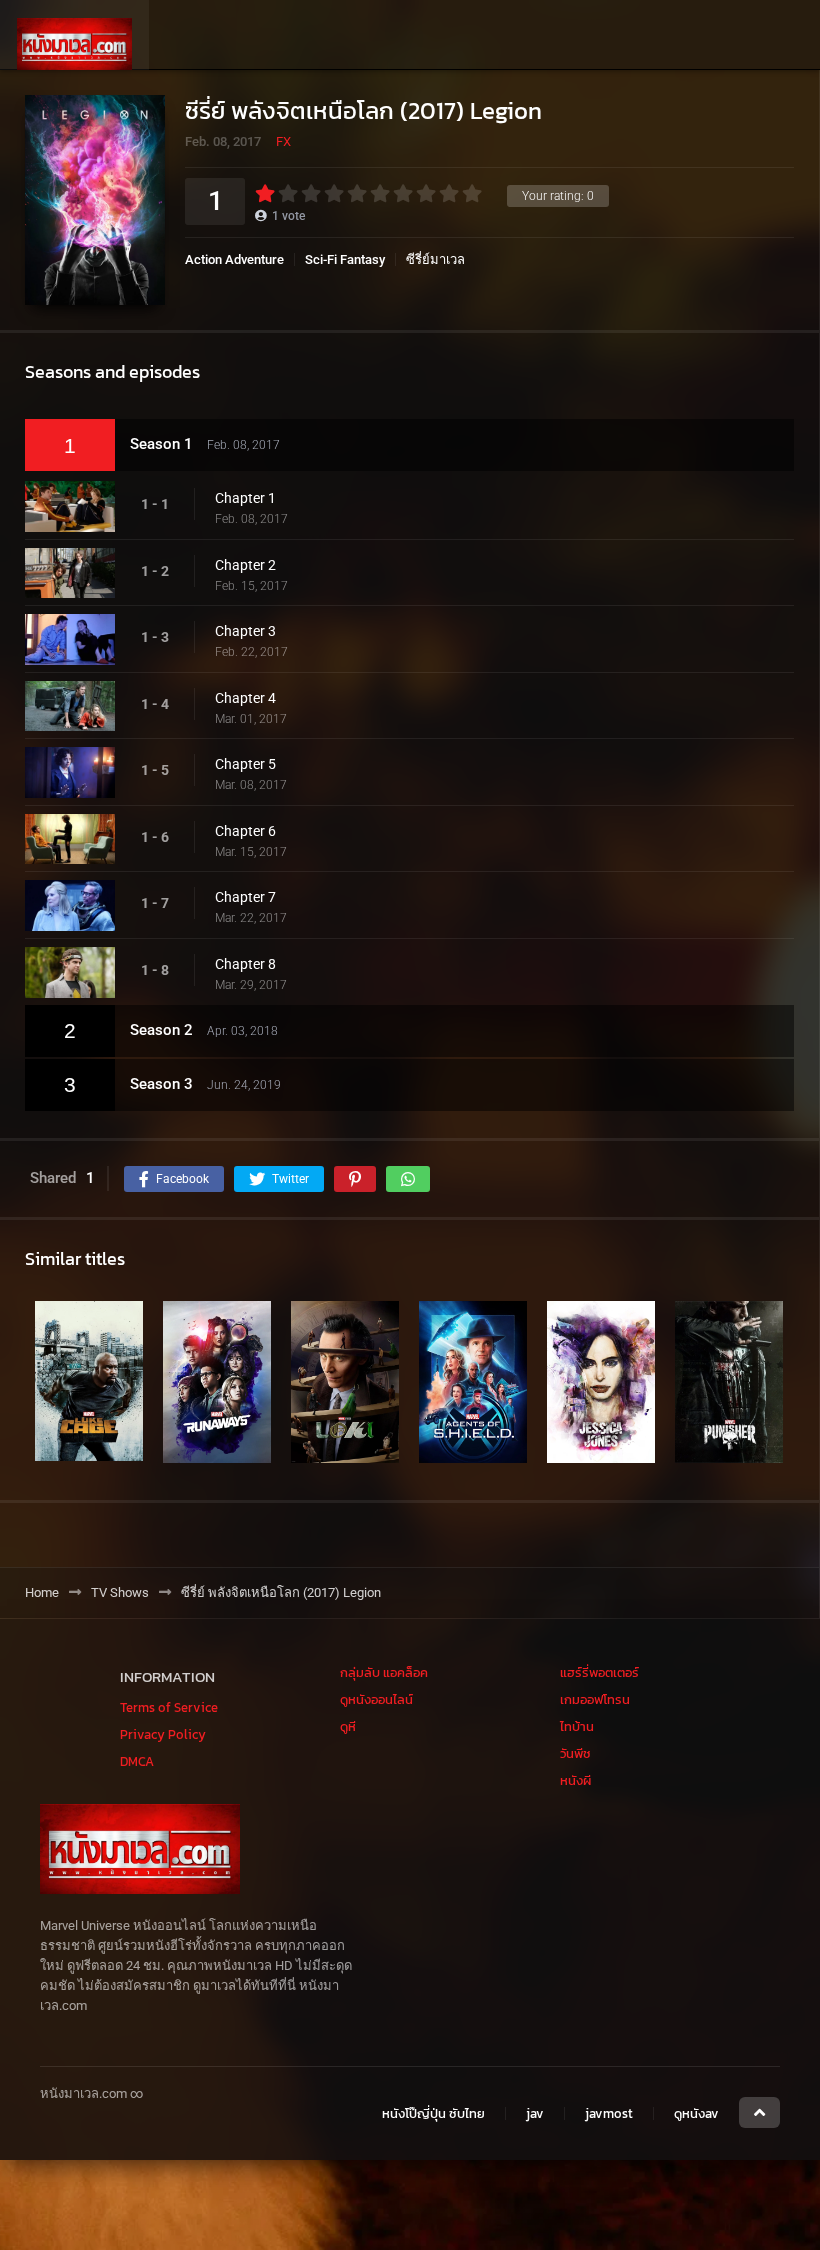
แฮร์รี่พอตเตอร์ (599, 1672)
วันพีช (575, 1753)
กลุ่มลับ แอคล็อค (384, 1672)
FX (283, 141)
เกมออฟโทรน (595, 1699)
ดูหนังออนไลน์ (376, 1699)
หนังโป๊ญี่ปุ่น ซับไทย (433, 2113)
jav (535, 2113)
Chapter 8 (245, 964)
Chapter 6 (245, 831)
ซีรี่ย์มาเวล (435, 259)
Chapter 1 (245, 498)
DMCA (137, 1761)
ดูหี (348, 1726)
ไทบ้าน (577, 1726)
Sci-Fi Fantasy (345, 259)
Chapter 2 (245, 565)
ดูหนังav (696, 2113)
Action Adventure (234, 259)
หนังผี (575, 1780)
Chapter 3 (245, 631)
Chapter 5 (245, 764)
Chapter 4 (245, 698)
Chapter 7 (245, 897)
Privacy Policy (163, 1734)
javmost (609, 2113)
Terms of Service (169, 1707)
